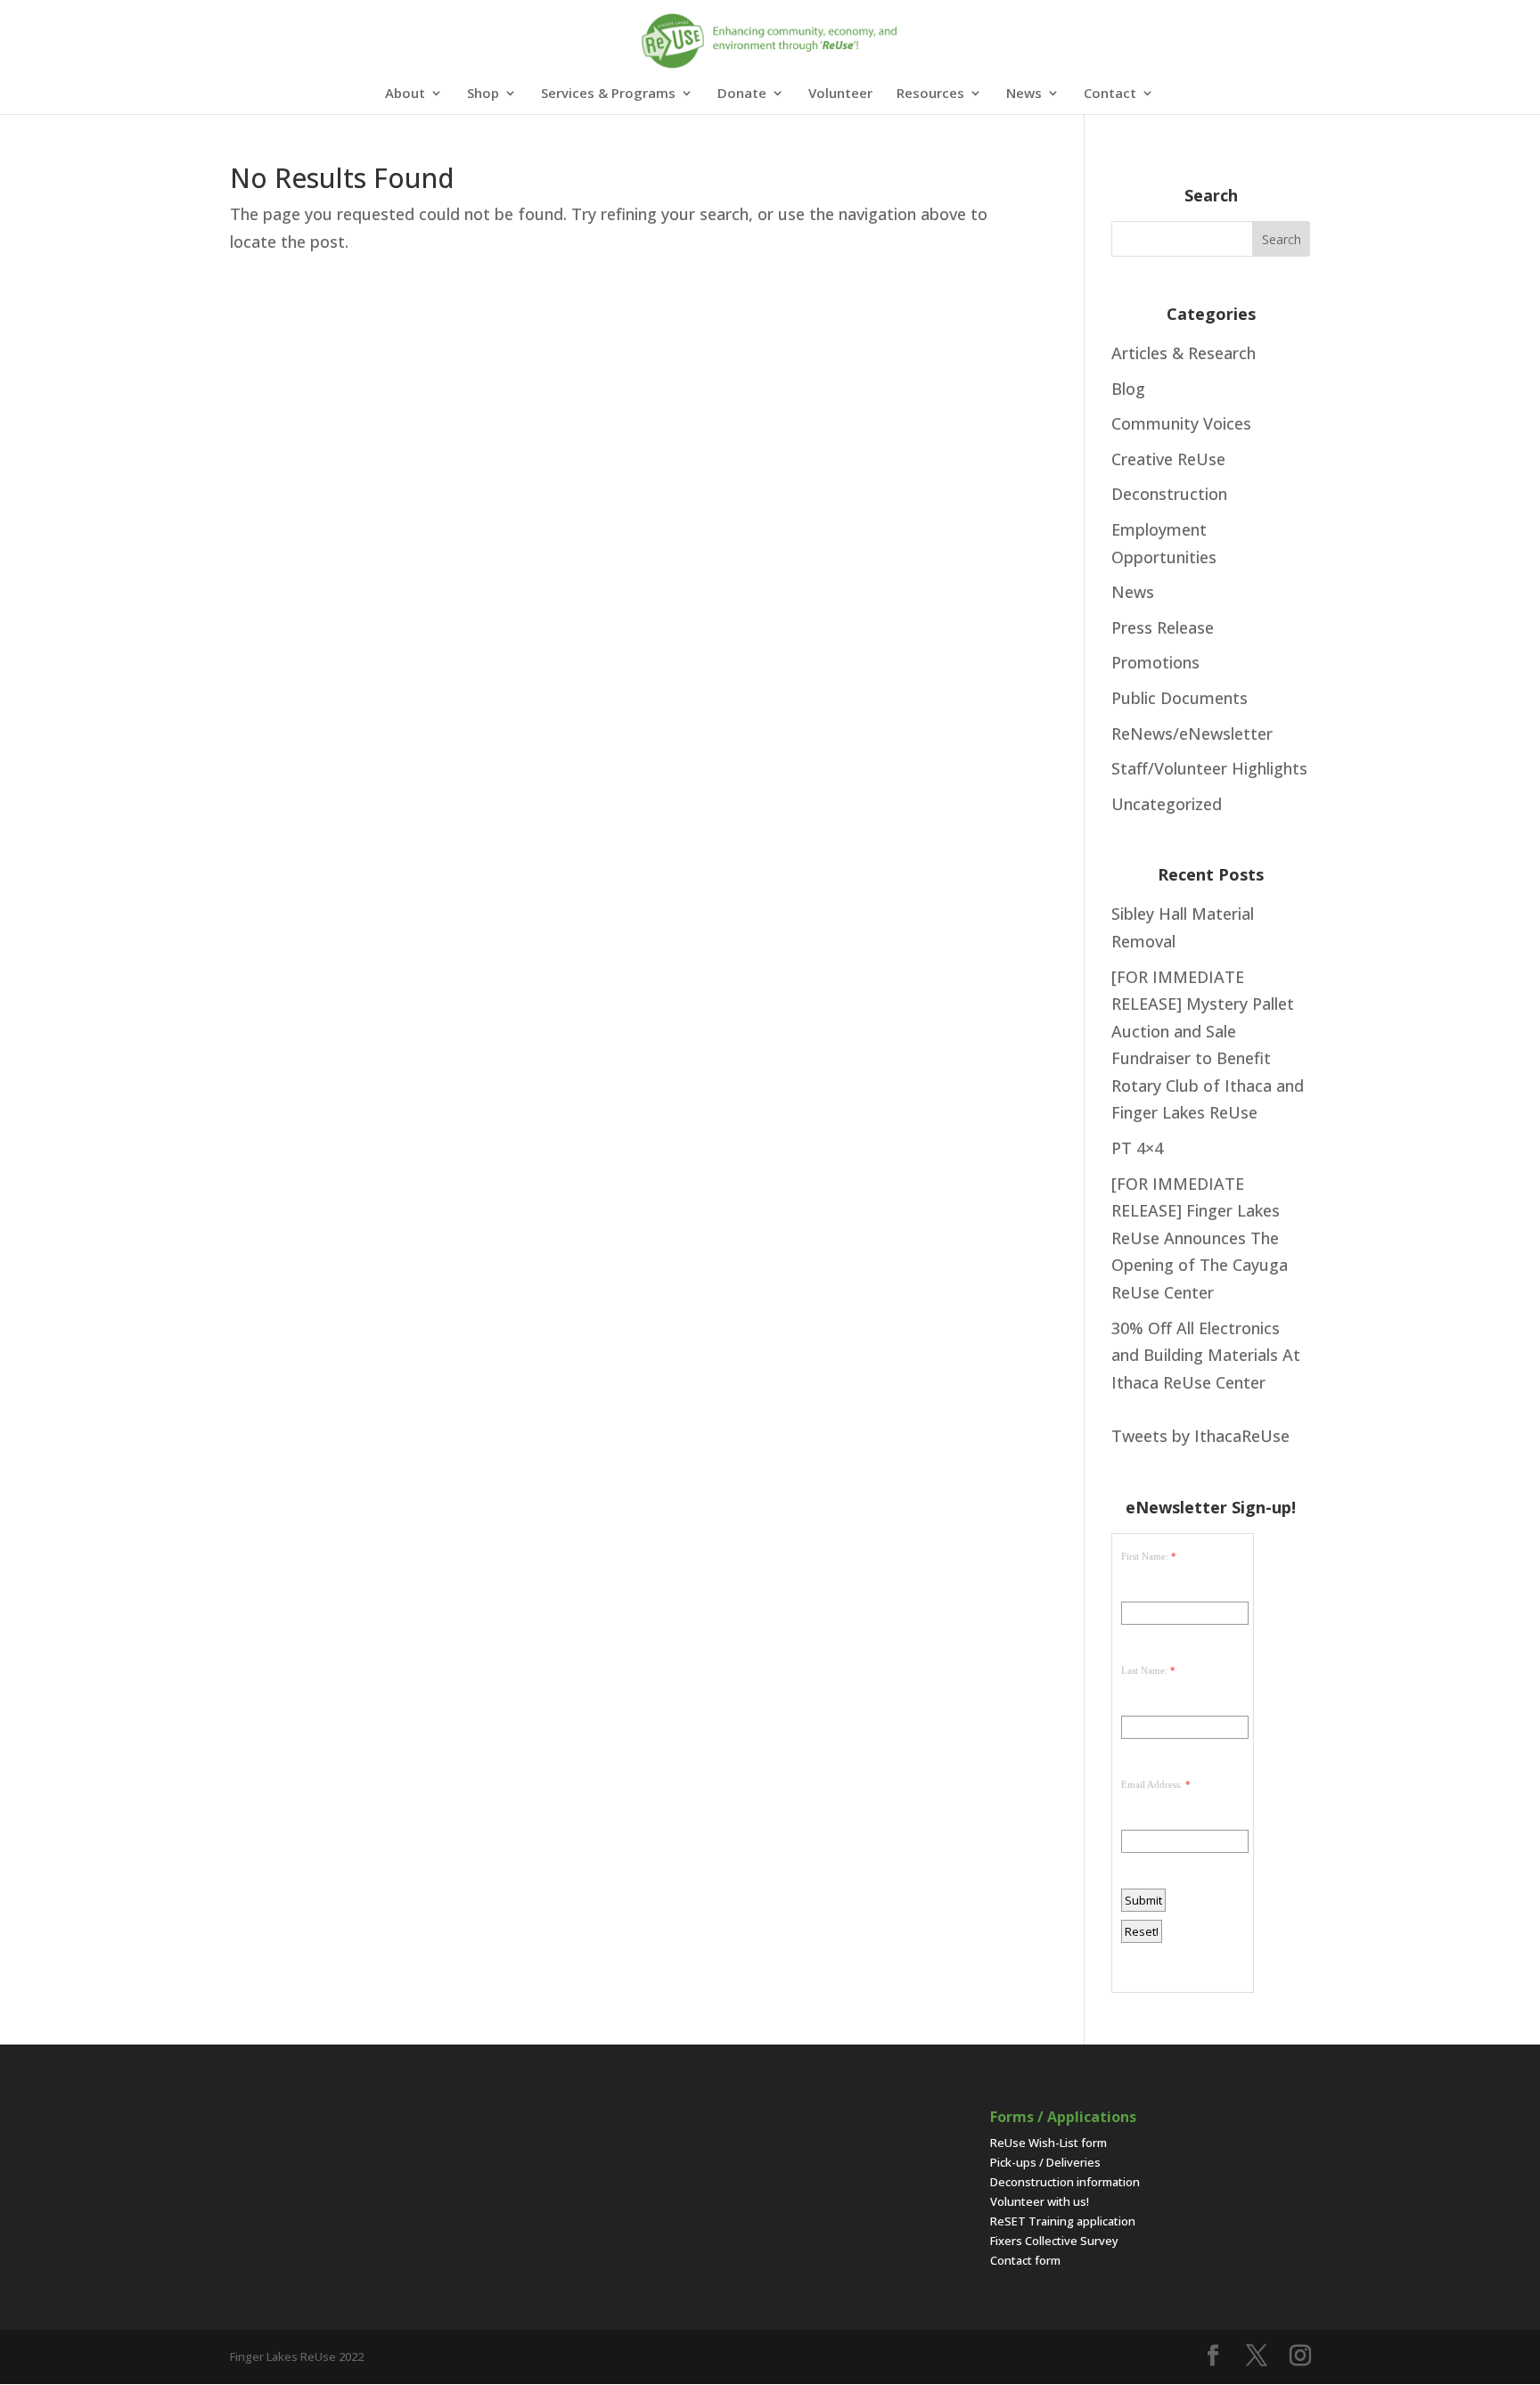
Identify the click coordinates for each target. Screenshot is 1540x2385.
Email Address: (1152, 1784)
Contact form (1025, 2260)
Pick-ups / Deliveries (1045, 2162)
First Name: (1145, 1556)
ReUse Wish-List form (1049, 2143)
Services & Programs (608, 94)
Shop (483, 94)
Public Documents (1180, 698)
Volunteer (840, 94)
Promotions (1155, 662)
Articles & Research (1184, 353)
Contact (1110, 94)
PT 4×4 (1137, 1148)
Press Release (1163, 627)
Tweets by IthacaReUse (1200, 1436)
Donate (742, 94)
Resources (930, 94)
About (405, 94)
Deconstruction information (1065, 2182)
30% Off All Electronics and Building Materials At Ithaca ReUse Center (1206, 1355)
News (1024, 94)
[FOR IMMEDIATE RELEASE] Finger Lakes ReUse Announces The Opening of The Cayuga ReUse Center (1200, 1238)
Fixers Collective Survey (1054, 2241)
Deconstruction (1169, 494)
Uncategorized (1167, 804)
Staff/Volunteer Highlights (1209, 768)
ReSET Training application (1063, 2221)
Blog (1128, 389)
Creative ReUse (1168, 459)
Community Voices (1181, 423)
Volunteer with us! (1040, 2201)
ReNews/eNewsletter (1192, 734)
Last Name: (1144, 1670)
